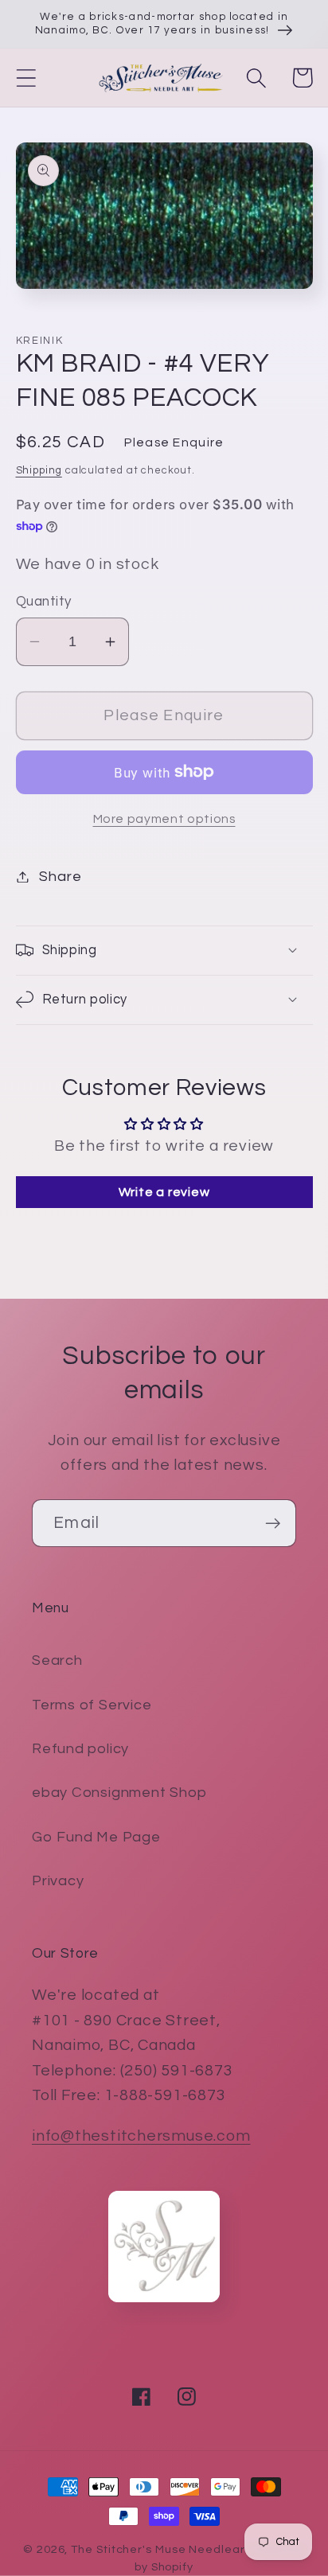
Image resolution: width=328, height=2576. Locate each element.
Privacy (58, 1881)
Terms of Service (92, 1705)
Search (57, 1660)
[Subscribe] (273, 1524)
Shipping (39, 470)
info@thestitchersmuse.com (141, 2136)
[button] (26, 78)
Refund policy (80, 1749)
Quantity (44, 602)
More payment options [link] (164, 819)
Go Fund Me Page (96, 1837)
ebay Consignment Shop (119, 1793)
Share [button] (60, 877)
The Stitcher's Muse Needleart (160, 2549)
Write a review (164, 1192)
